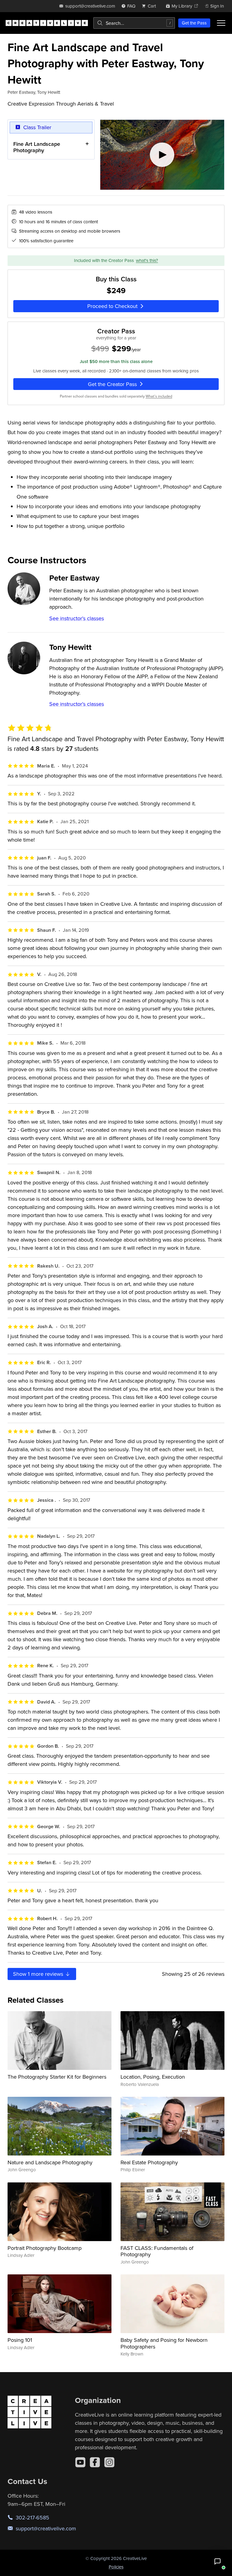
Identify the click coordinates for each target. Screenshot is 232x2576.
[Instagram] (109, 2462)
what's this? (147, 260)
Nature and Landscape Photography (50, 2162)
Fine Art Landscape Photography (37, 147)
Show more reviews (39, 1974)
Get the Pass (194, 23)
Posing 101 (20, 2340)
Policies (116, 2567)
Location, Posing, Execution (153, 2077)
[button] (217, 2561)
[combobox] (134, 23)
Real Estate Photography (149, 2162)
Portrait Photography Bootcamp (45, 2248)
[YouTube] (80, 2462)
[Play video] (162, 155)
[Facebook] (95, 2462)
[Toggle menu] (221, 23)
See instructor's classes (77, 618)
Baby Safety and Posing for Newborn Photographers (164, 2343)
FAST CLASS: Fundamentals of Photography (157, 2251)
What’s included (159, 396)
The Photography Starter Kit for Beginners (57, 2077)
